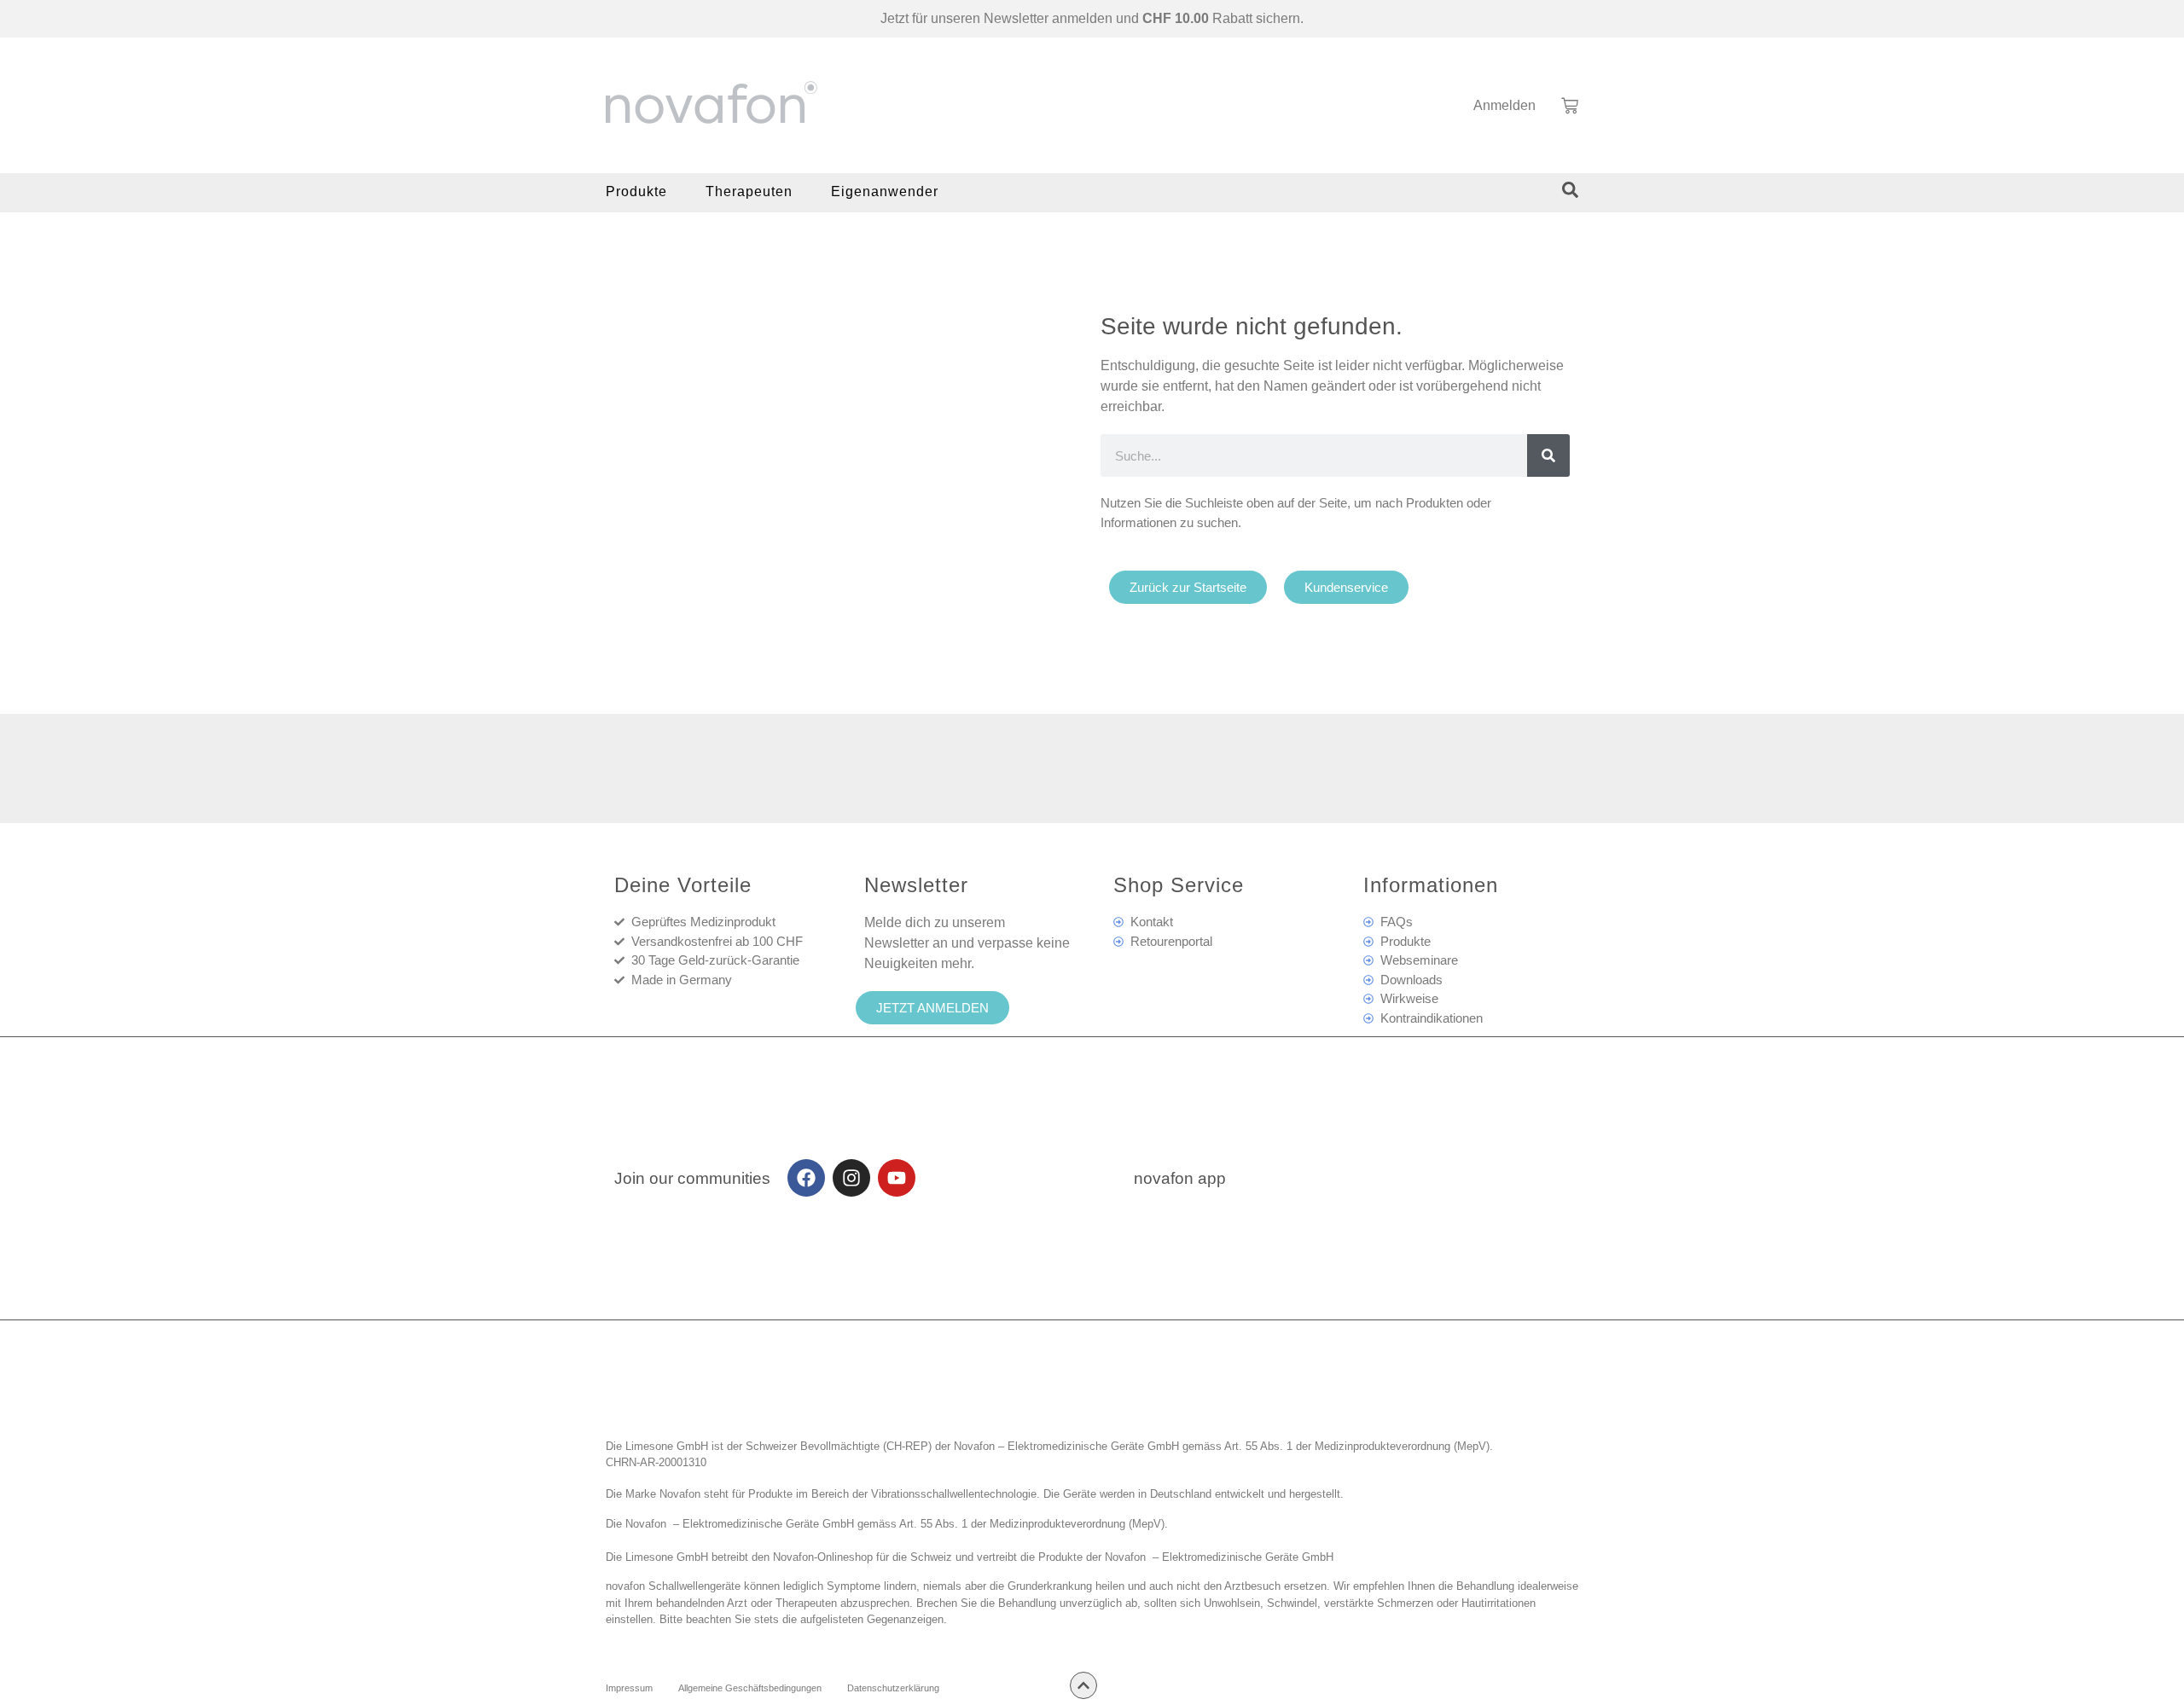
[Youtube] (897, 1178)
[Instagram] (851, 1178)
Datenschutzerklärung (893, 1688)
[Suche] (1548, 455)
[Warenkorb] (1570, 106)
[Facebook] (806, 1178)
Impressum (629, 1688)
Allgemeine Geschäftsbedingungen (750, 1688)
